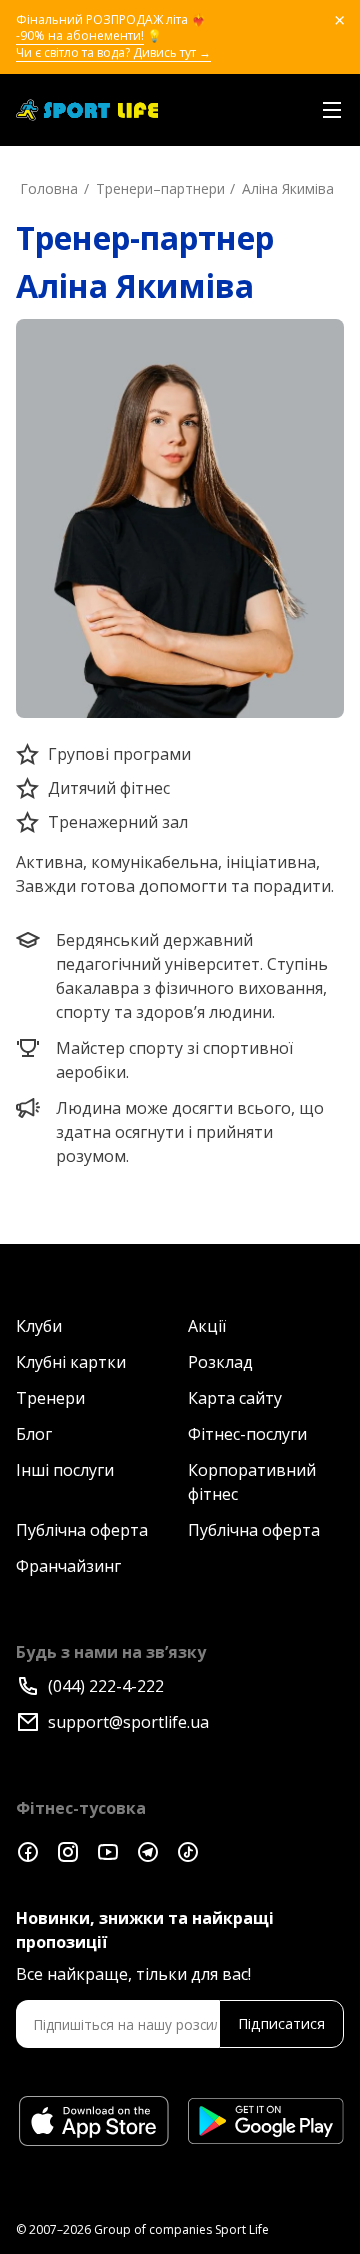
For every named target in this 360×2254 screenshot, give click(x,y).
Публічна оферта (82, 1530)
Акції (207, 1326)
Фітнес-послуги (247, 1434)
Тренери (50, 1398)
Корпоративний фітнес (252, 1482)
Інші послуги (65, 1470)
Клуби (39, 1326)
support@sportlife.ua (128, 1722)
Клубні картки (71, 1362)
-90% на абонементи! (80, 36)
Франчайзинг (68, 1566)
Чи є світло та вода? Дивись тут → (113, 53)
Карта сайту (235, 1398)
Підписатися (281, 2023)
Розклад (220, 1362)
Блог (34, 1434)
